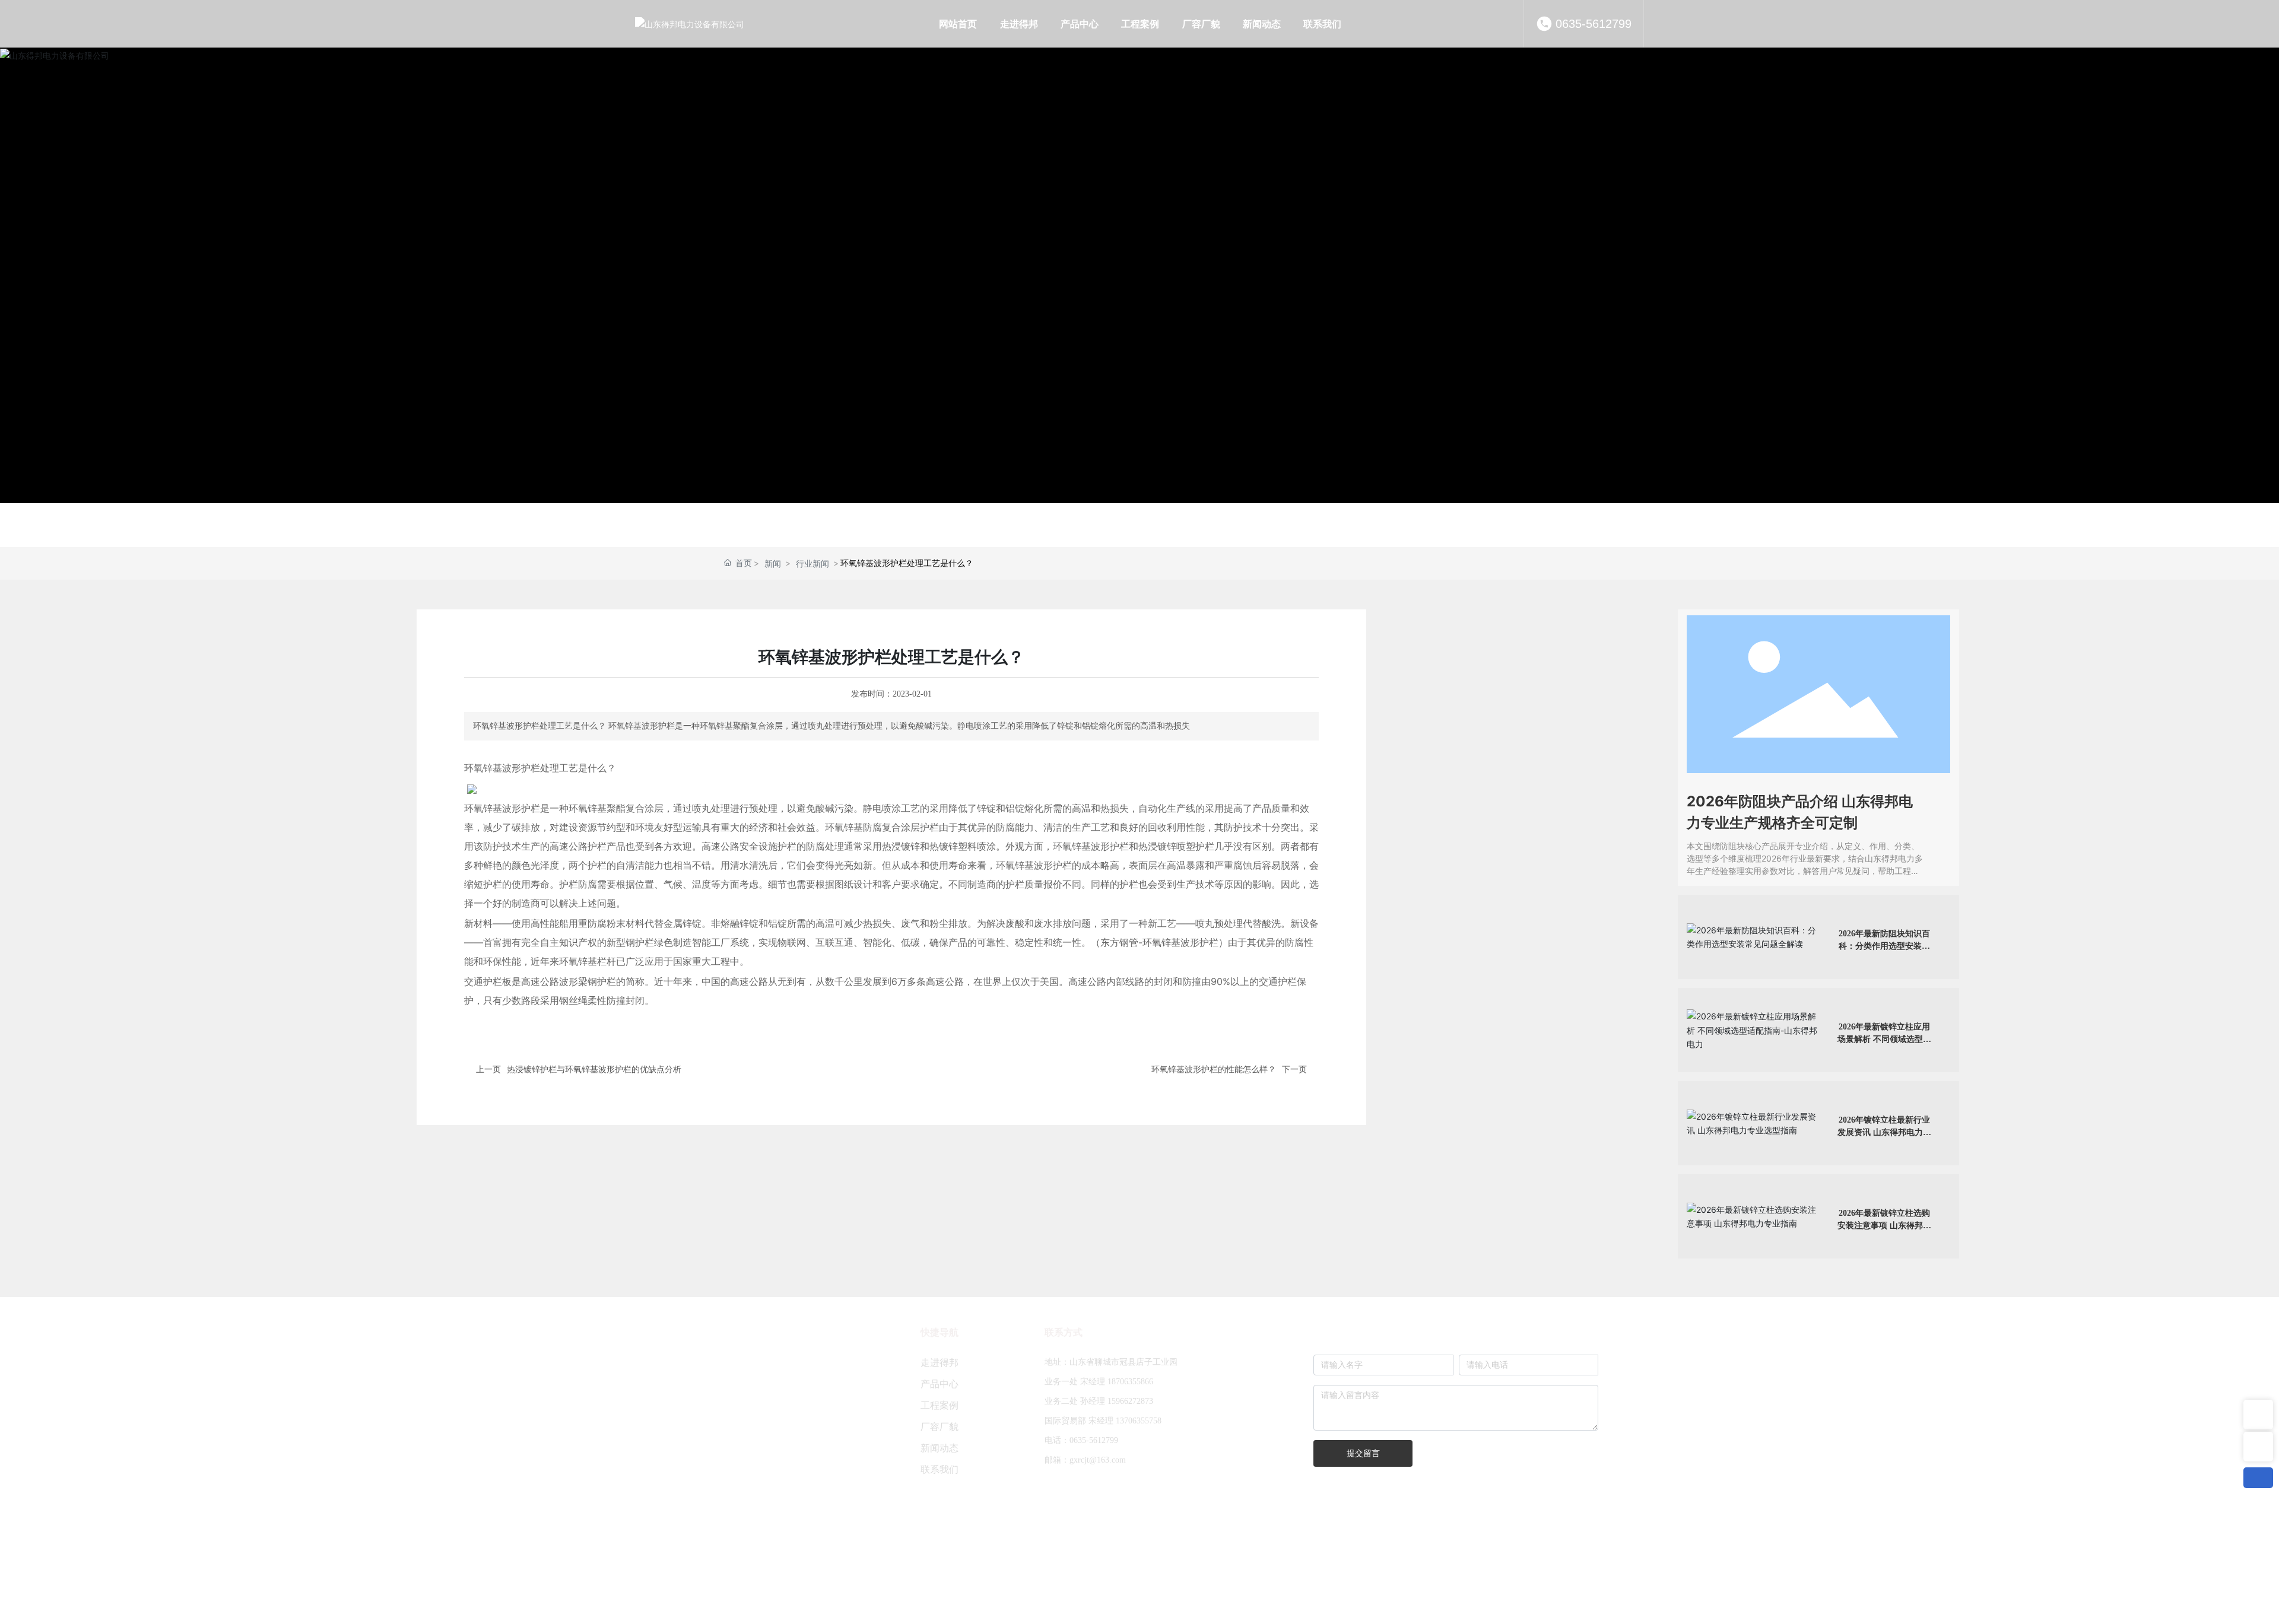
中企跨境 (1069, 1587)
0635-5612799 (1594, 24)
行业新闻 (812, 563)
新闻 (773, 563)
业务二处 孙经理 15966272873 (1099, 1401)
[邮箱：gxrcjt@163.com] (2258, 1415)
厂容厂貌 (939, 1427)
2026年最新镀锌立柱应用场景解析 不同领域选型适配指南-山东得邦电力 (1884, 1039)
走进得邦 (939, 1363)
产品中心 (939, 1384)
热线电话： (688, 1516)
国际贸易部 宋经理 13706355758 (1103, 1421)
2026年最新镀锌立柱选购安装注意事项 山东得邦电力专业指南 (1884, 1226)
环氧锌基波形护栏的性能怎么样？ (1214, 1069)
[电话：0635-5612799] (2258, 1447)
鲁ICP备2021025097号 (1218, 1588)
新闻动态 (939, 1448)
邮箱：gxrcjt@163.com (1085, 1460)
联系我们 (939, 1469)
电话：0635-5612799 (1081, 1440)
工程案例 (939, 1405)
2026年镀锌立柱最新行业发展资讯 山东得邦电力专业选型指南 (1884, 1132)
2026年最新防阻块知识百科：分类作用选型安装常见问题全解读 (1884, 946)
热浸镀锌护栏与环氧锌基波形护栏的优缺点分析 (594, 1069)
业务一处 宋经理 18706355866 (1099, 1382)
